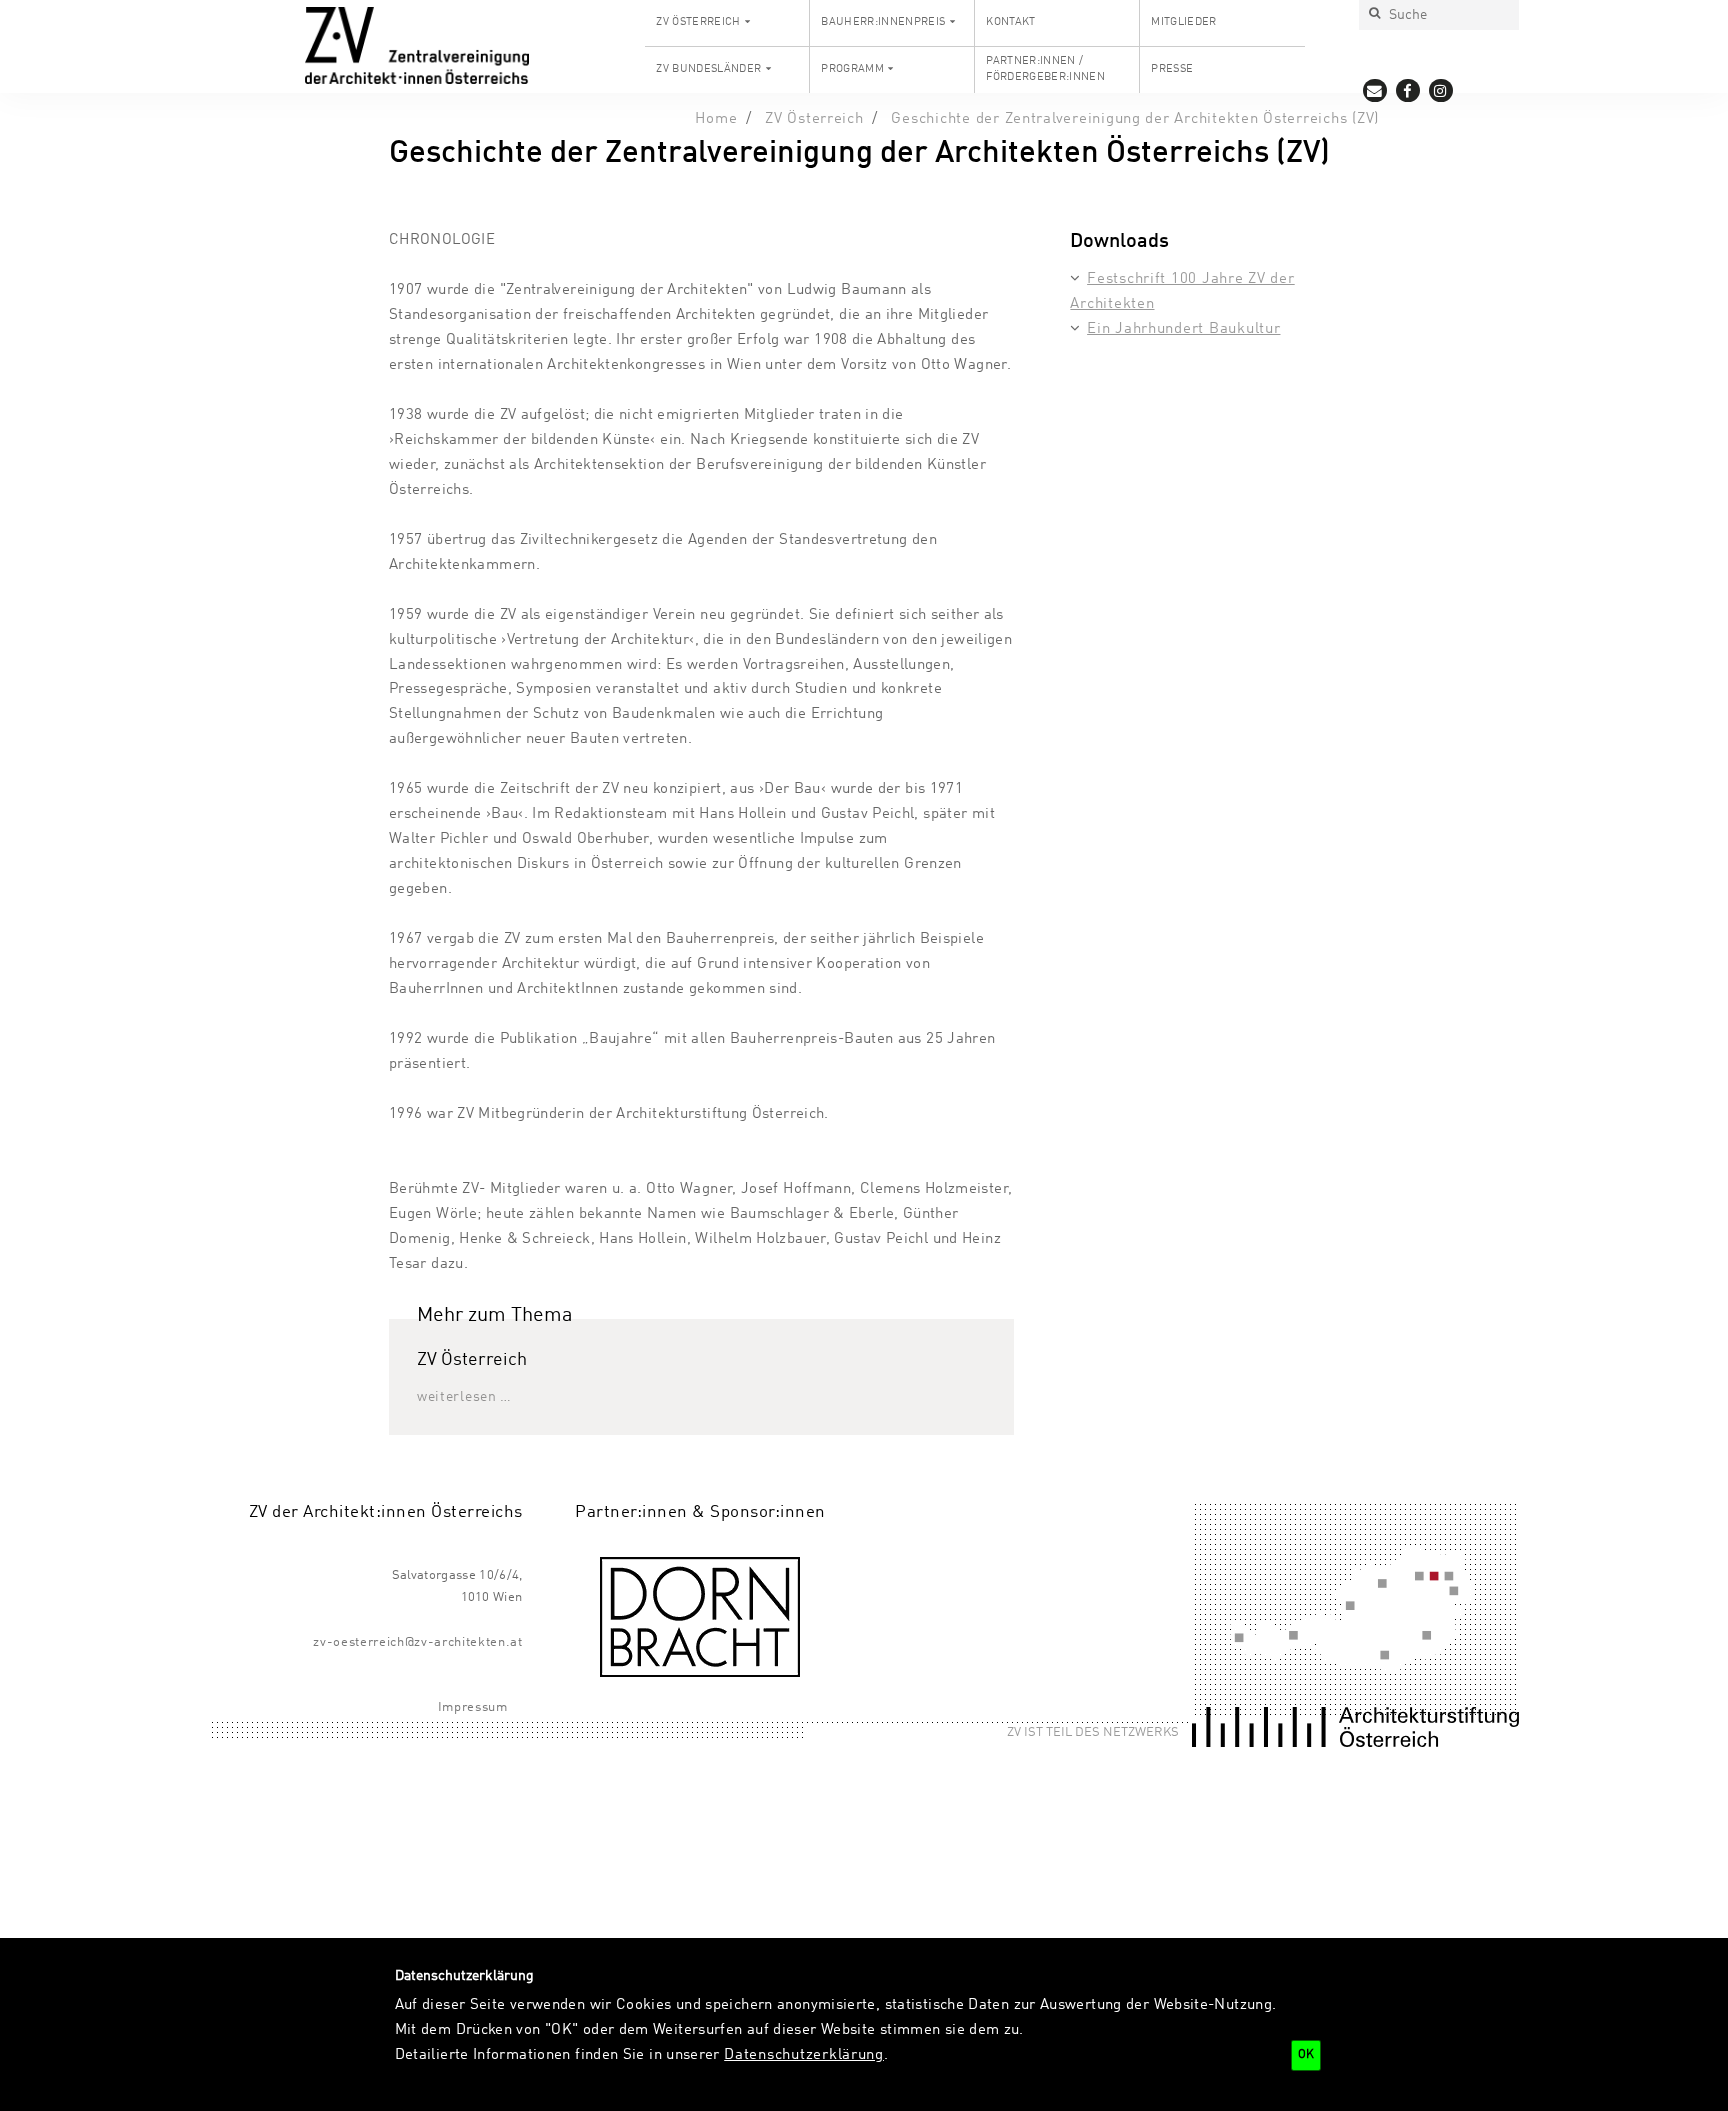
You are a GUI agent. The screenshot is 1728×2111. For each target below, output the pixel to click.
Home (716, 119)
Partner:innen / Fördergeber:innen (1045, 69)
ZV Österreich (698, 22)
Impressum (473, 1707)
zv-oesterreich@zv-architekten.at (417, 1642)
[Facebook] (1408, 90)
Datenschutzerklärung (804, 2055)
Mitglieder (1183, 22)
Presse (1172, 69)
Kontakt (1010, 22)
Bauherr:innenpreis (883, 22)
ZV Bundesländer (708, 69)
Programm (852, 69)
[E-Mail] (1375, 90)
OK (1306, 2055)
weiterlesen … (464, 1397)
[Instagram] (1441, 90)
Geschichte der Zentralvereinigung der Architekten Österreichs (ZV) (1135, 119)
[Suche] (1374, 15)
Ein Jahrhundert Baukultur (1183, 329)
